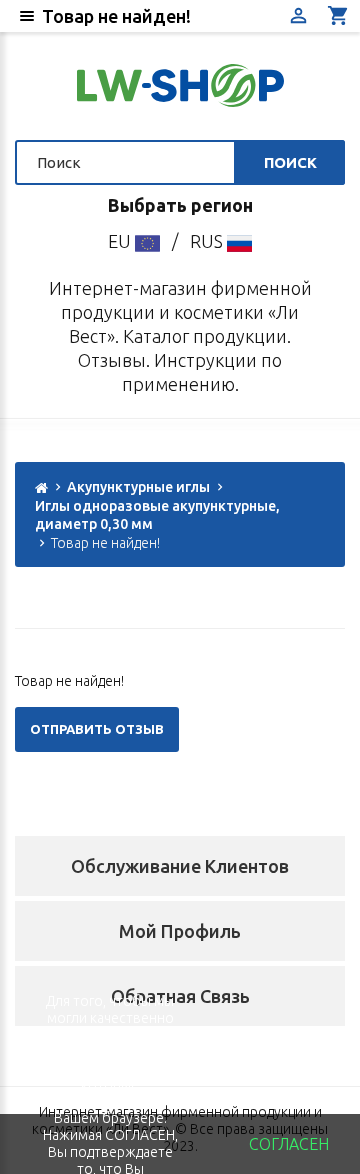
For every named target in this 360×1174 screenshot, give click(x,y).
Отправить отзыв (97, 729)
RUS (208, 241)
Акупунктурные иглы (138, 487)
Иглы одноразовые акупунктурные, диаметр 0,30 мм (157, 515)
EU (121, 241)
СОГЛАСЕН (289, 1144)
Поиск (290, 162)
